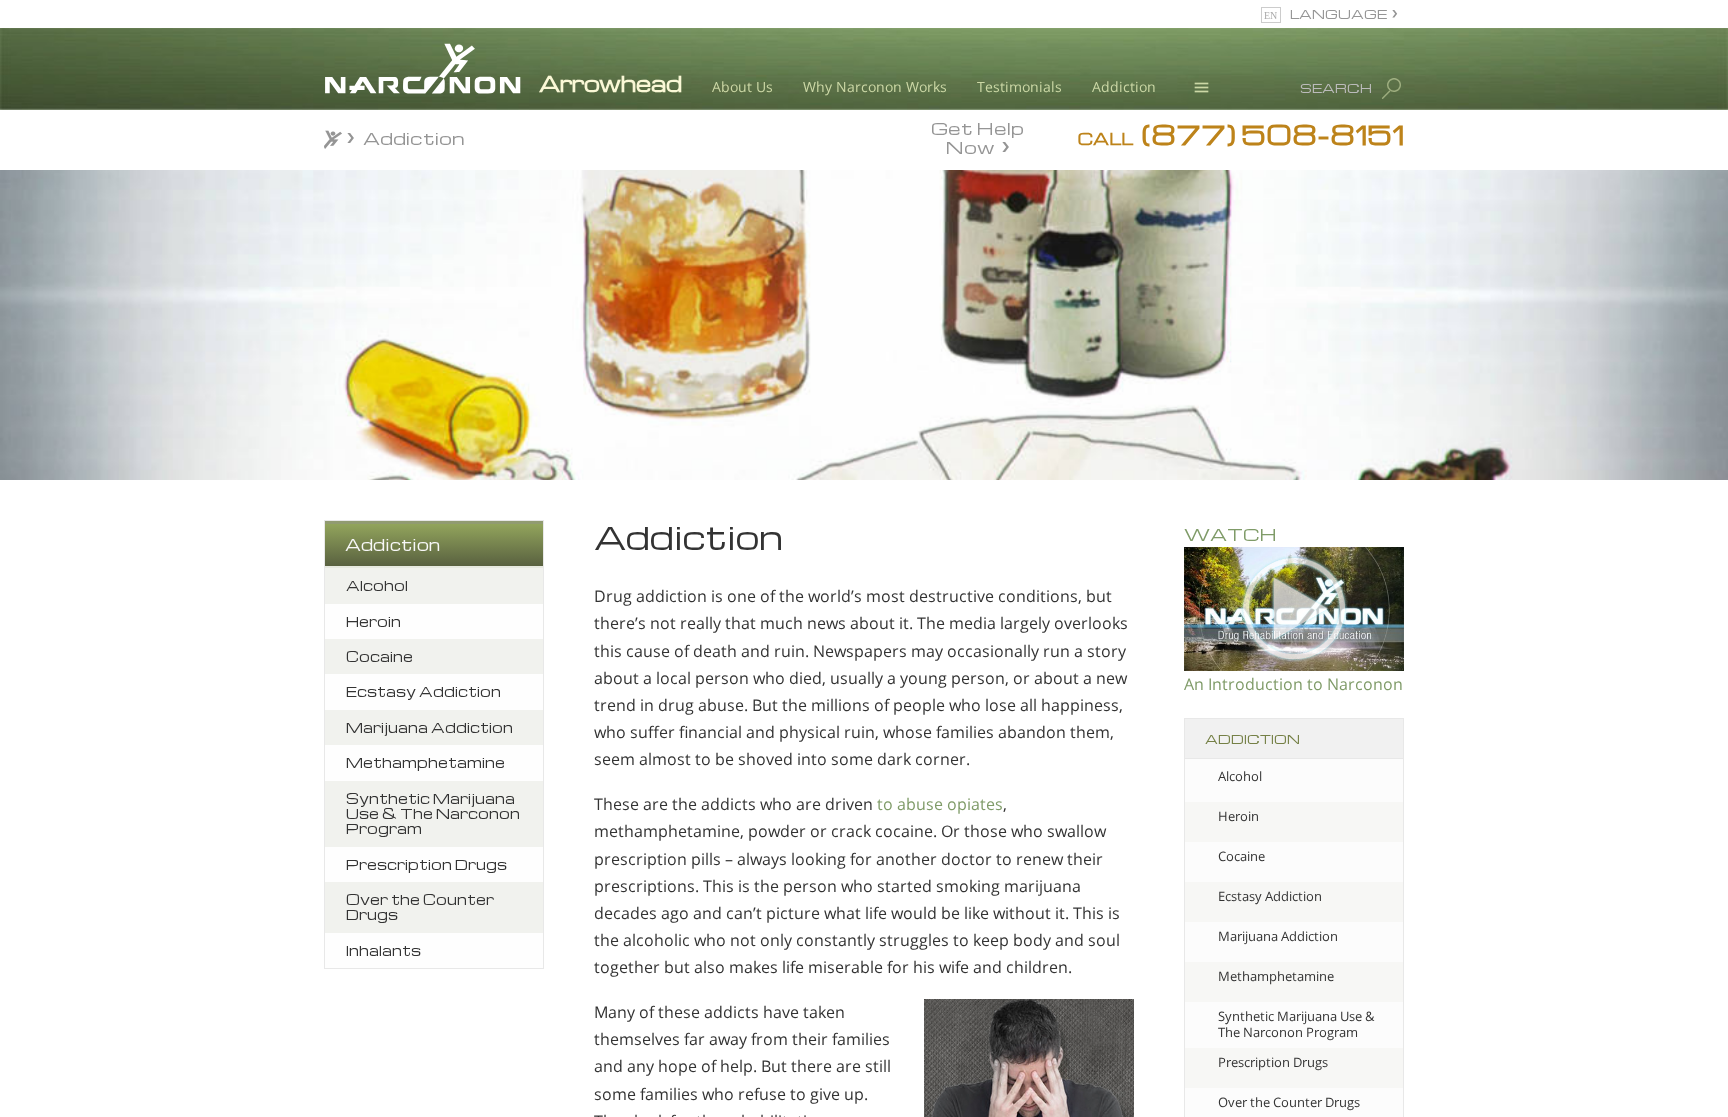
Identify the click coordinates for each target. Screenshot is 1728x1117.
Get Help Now (977, 136)
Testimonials (1019, 86)
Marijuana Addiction (1278, 936)
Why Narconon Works (875, 86)
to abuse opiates (940, 804)
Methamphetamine (1276, 976)
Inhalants (383, 950)
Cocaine (1241, 856)
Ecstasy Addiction (1270, 896)
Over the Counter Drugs (420, 906)
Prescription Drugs (1273, 1062)
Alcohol (1240, 776)
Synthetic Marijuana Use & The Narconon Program (1296, 1024)
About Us (742, 86)
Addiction (1124, 86)
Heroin (1238, 816)
